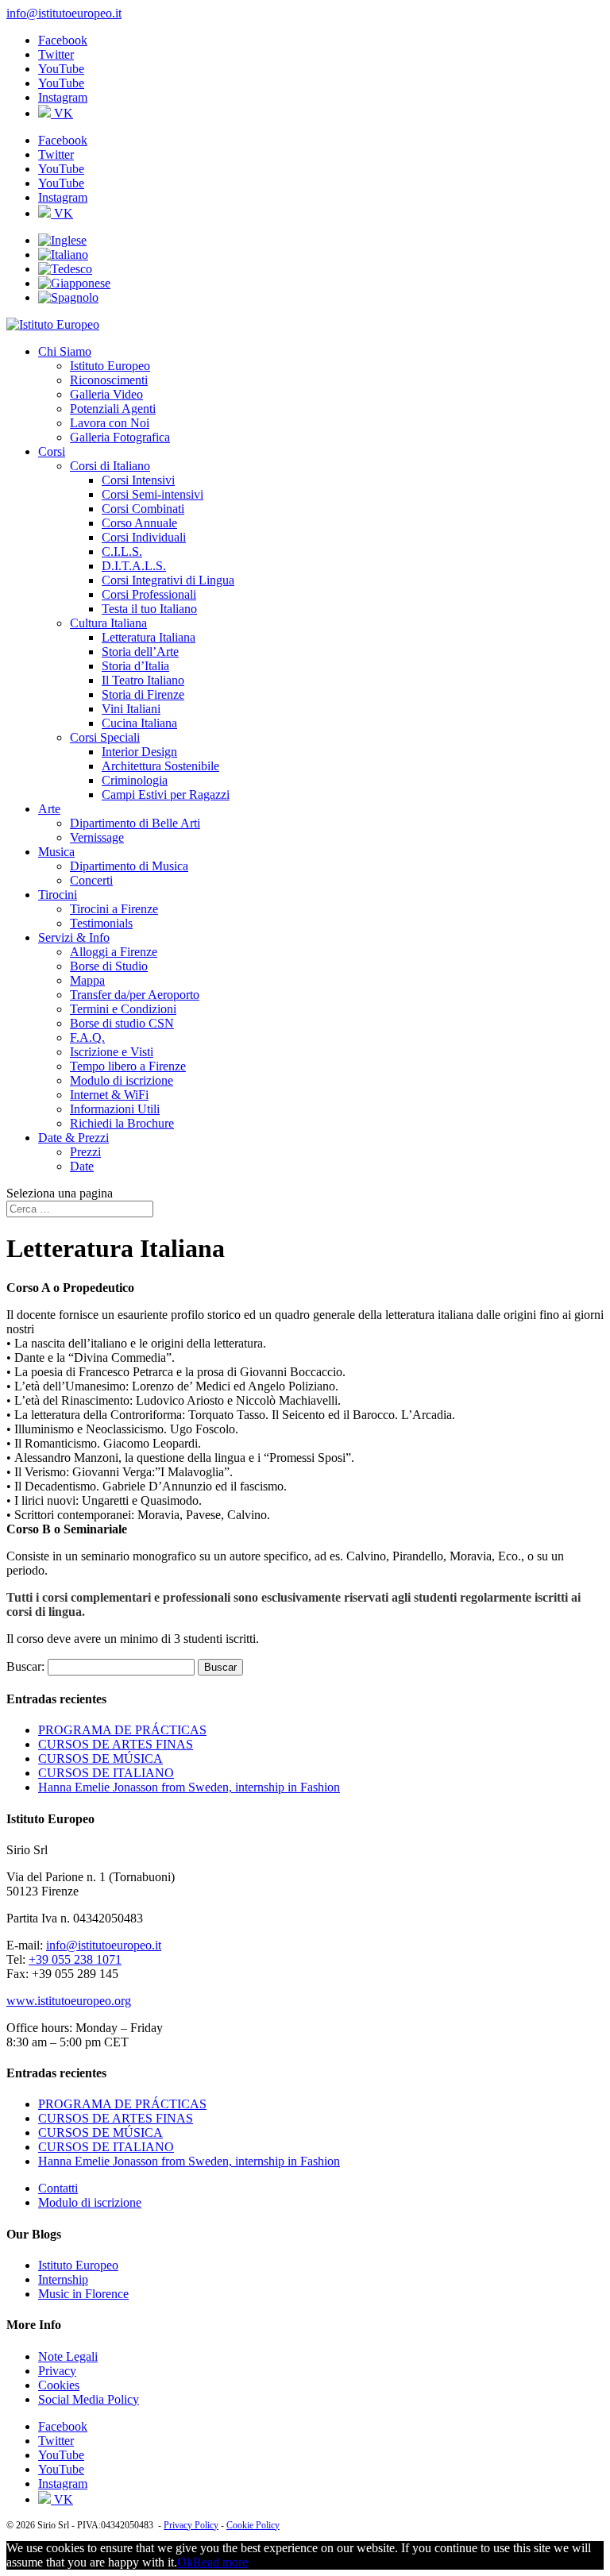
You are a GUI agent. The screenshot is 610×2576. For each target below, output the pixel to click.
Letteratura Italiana (149, 637)
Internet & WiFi (109, 1095)
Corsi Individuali (144, 537)
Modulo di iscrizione (122, 1080)
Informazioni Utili (115, 1109)
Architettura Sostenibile (160, 766)
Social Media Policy (89, 2399)
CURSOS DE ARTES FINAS (116, 1744)
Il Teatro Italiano (143, 680)
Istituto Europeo (110, 366)
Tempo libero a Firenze (128, 1066)
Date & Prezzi (73, 1138)
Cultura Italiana (108, 623)
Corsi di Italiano (110, 466)
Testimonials (101, 923)
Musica (56, 852)
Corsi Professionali (149, 594)
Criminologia (135, 780)
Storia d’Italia (135, 666)
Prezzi (85, 1152)
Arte (49, 809)
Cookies (59, 2385)
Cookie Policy (253, 2525)
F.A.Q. (87, 1037)
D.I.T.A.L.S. (134, 566)
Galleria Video (106, 394)
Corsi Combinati (143, 509)
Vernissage (97, 837)
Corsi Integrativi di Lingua (168, 580)
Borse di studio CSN (122, 1023)
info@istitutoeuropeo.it (104, 1945)
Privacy (57, 2371)
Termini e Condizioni (123, 1009)
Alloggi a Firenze (114, 952)
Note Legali (68, 2356)
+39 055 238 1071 (75, 1959)
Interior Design (139, 752)
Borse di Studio (109, 966)
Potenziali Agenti (113, 409)
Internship (63, 2279)
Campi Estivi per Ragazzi (166, 794)
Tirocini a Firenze (114, 909)
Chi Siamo (65, 351)
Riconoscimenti (109, 380)
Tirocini (58, 895)
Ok (185, 2562)
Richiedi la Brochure (122, 1123)
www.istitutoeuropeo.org (69, 2001)
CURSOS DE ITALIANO (106, 1773)
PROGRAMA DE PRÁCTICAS (122, 1730)
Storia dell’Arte (140, 652)
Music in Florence (83, 2294)
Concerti (91, 880)
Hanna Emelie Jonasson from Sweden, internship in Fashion (189, 1787)
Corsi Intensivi (138, 480)
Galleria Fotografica (120, 437)
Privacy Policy (191, 2525)
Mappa (87, 980)
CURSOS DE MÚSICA (100, 1758)
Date (82, 1166)
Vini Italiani (131, 709)
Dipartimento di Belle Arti (135, 823)
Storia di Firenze (143, 694)
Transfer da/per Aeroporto (135, 995)
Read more (220, 2562)
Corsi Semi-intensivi (152, 494)
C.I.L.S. (122, 551)
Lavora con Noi (110, 423)
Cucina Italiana (139, 723)
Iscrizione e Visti (112, 1052)
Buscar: (25, 1666)
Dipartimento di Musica (129, 866)
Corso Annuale (139, 523)
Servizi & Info (74, 937)
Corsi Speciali (105, 737)
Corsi (52, 451)
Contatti (58, 2188)
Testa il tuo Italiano (149, 609)
